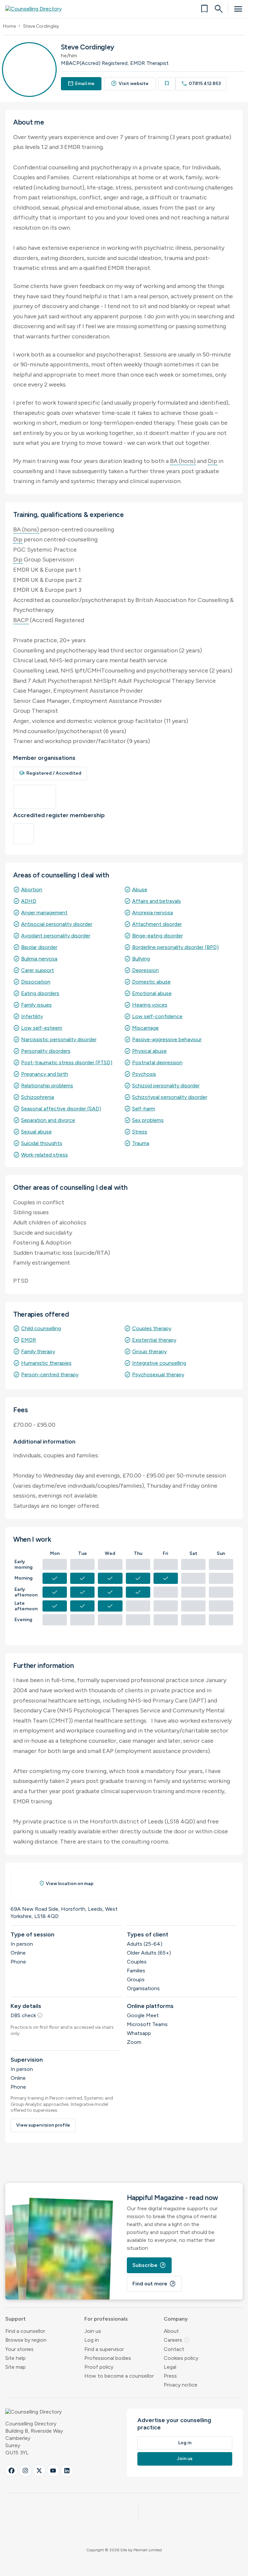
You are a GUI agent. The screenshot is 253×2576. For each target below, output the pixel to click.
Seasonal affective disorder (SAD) (61, 1109)
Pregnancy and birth (45, 1074)
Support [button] (15, 2319)
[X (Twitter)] (39, 2471)
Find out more (154, 2284)
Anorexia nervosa (153, 913)
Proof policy (99, 2367)
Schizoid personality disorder (166, 1086)
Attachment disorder (157, 924)
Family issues (36, 1005)
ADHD (29, 901)
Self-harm (144, 1109)
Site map (15, 2367)
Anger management (44, 913)
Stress (140, 1132)
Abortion (32, 889)
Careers (177, 2340)
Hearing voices (150, 1005)
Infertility (32, 1016)
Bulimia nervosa (39, 959)
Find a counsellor (25, 2331)
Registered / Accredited (50, 773)
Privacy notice (181, 2385)
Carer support (38, 970)
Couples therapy (152, 1328)
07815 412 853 (201, 84)
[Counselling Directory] (37, 9)
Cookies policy (181, 2358)
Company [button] (176, 2319)
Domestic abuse (151, 982)
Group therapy (149, 1351)
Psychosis (144, 1074)
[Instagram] (25, 2471)
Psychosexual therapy (158, 1374)
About (171, 2331)
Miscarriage (145, 1028)
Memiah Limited (148, 2550)
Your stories (19, 2349)
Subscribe (149, 2265)
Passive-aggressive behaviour (167, 1039)
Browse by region (26, 2340)
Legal (170, 2367)
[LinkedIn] (67, 2471)
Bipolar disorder (39, 947)
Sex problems (148, 1120)
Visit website (130, 84)
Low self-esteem (42, 1028)
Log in (92, 2340)
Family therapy (38, 1351)
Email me (81, 84)
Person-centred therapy (50, 1374)
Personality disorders (46, 1051)
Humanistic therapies (46, 1363)
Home (9, 26)
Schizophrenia (38, 1097)
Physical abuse (149, 1051)
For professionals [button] (106, 2319)
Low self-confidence (157, 1016)
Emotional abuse (152, 993)
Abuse (140, 889)
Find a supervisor (104, 2349)
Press (170, 2376)
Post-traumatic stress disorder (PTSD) (67, 1062)
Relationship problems (47, 1086)
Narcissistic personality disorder (59, 1039)
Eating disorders (40, 993)
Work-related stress (44, 1155)
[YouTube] (53, 2471)
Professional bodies (108, 2358)
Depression (145, 970)
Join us (93, 2331)
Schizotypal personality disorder (170, 1097)
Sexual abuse (36, 1132)
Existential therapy (154, 1340)
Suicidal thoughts (42, 1143)
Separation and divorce (48, 1120)
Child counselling (41, 1328)
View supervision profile (43, 2125)
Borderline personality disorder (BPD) (175, 947)
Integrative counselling (159, 1363)
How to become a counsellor (119, 2376)
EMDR (28, 1340)
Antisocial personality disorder (57, 924)
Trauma (141, 1143)
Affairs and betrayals (156, 901)
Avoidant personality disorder (56, 936)
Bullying (141, 959)
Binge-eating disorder (157, 936)
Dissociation (36, 982)
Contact (174, 2349)
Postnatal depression (157, 1062)
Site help (15, 2358)
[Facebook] (12, 2471)
